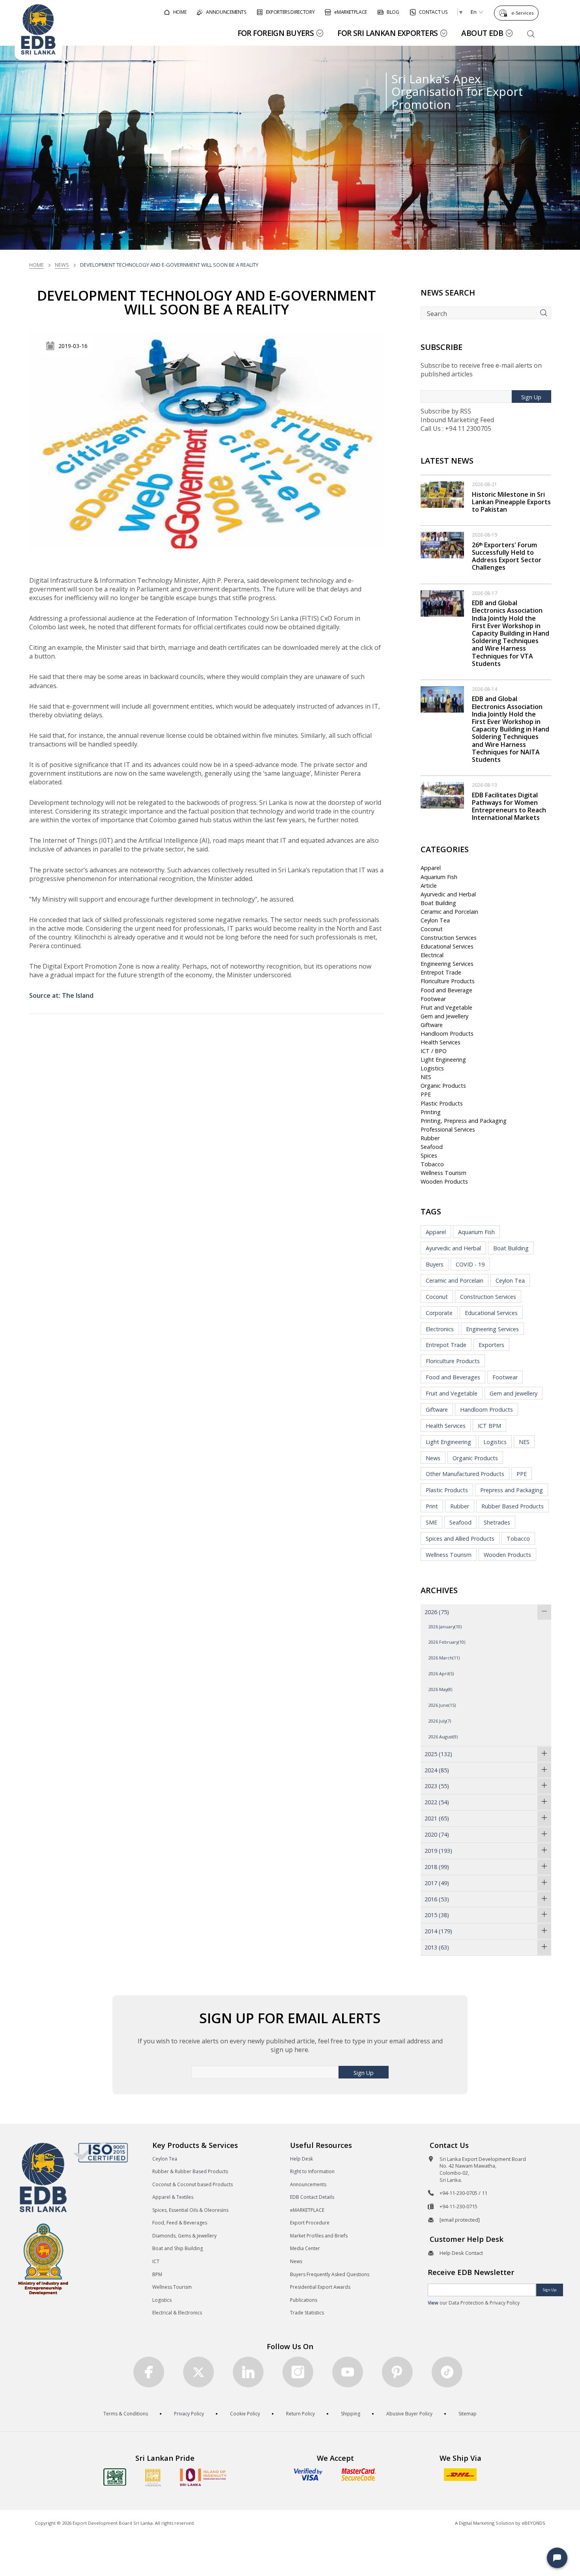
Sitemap (468, 2414)
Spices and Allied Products (460, 1539)
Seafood (432, 1147)
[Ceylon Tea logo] (115, 2477)
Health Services (441, 1042)
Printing (431, 1112)
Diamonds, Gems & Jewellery (184, 2236)
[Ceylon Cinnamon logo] (153, 2477)
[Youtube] (348, 2372)
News (62, 265)
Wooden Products (444, 1181)
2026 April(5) (441, 1673)
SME (431, 1522)
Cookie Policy (245, 2414)
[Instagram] (298, 2372)
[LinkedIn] (248, 2372)
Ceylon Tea (435, 920)
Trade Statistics (307, 2313)
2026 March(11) (444, 1658)
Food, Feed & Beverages (180, 2223)
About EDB (482, 33)
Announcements (308, 2184)
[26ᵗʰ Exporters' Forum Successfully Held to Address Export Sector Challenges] (442, 544)
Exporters (491, 1345)
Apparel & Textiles (173, 2197)
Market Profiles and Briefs (319, 2236)
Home (36, 265)
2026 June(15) (442, 1705)
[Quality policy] (100, 2152)
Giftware (432, 1025)
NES (426, 1077)
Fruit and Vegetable (446, 1007)
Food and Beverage (446, 990)
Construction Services (449, 938)
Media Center (305, 2248)
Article (429, 886)
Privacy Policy (189, 2414)
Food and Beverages (453, 1377)
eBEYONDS (533, 2523)
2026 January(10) (445, 1627)
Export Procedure (310, 2223)
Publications (304, 2300)
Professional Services (448, 1129)
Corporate (439, 1313)
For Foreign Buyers (276, 33)
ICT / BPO (434, 1051)
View (433, 2303)
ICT (156, 2261)
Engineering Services (447, 964)
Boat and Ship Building (178, 2248)
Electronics (440, 1329)
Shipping (351, 2414)
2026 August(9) (443, 1737)
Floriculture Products (448, 981)
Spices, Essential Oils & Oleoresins (190, 2210)
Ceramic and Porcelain (449, 912)
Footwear (433, 999)
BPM (157, 2274)
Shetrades (497, 1522)
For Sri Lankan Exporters (387, 33)
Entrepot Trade (441, 972)
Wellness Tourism (443, 1173)
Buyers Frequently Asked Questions (330, 2274)
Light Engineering (443, 1060)
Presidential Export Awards (320, 2287)
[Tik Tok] (447, 2372)
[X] (198, 2372)
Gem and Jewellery (444, 1016)
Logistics (432, 1068)
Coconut (432, 929)
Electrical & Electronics (177, 2313)
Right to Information (312, 2171)
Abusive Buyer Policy (409, 2414)
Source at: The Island (61, 995)
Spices (429, 1155)
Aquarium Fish (439, 877)
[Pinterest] (397, 2372)
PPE (426, 1094)
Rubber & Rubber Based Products (190, 2171)
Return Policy (300, 2414)
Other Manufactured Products (465, 1474)
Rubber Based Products (513, 1506)
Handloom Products (447, 1034)
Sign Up (531, 397)
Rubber (430, 1138)
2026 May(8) (440, 1689)
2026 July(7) (440, 1721)
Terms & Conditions (126, 2414)
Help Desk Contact (461, 2253)
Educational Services (447, 946)
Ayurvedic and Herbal (448, 894)
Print (432, 1506)
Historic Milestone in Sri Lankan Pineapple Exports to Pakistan (511, 502)
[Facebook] (149, 2372)
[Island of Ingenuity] (203, 2477)
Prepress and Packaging (512, 1490)
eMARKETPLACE (307, 2210)
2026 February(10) (447, 1642)
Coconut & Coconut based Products (193, 2184)
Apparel (431, 868)
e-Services (522, 13)
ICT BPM (489, 1426)
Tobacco (432, 1164)
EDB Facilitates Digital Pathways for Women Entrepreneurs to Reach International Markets (509, 806)
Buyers (435, 1264)
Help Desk (301, 2159)
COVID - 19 (470, 1264)
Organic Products (443, 1086)
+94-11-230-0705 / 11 (463, 2193)
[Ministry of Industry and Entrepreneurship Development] (43, 2259)
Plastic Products (442, 1103)
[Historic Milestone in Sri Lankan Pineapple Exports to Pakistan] (442, 494)
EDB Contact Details (312, 2197)
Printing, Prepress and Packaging (464, 1121)
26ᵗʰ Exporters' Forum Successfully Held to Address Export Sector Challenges (507, 556)
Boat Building (438, 903)
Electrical (432, 955)
